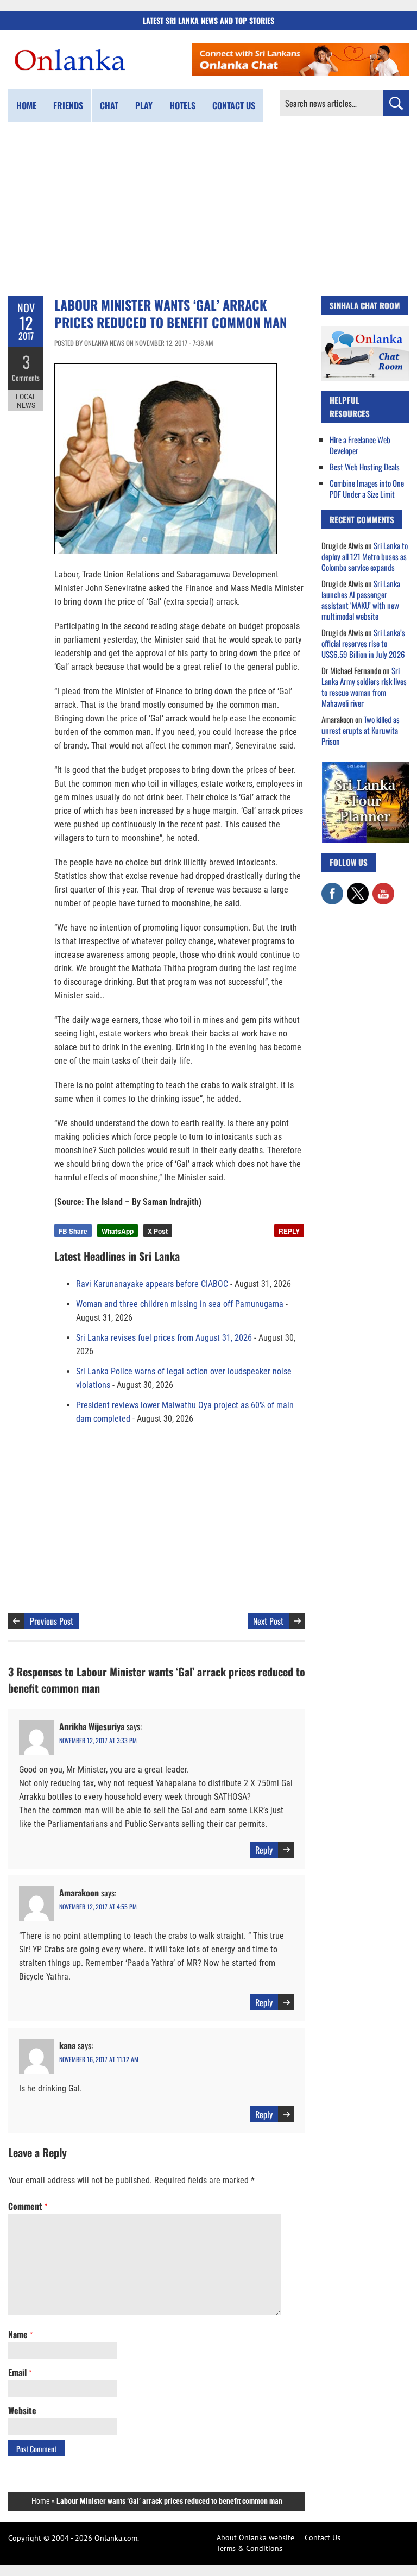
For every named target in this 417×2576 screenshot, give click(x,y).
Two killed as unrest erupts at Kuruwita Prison (361, 730)
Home (26, 105)
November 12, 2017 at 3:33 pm (98, 1740)
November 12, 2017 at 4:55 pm (98, 1906)
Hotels (182, 105)
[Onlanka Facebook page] (332, 888)
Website (22, 2410)
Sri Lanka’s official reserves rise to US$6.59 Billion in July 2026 (363, 643)
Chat (109, 105)
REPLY (289, 1231)
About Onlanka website (255, 2537)
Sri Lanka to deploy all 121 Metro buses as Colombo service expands (365, 556)
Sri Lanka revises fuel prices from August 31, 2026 (164, 1338)
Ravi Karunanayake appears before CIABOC (152, 1284)
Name (20, 2334)
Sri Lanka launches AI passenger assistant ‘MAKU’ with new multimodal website (361, 600)
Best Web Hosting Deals (365, 467)
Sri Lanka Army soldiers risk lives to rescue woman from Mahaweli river (364, 687)
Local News (26, 401)
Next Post (268, 1621)
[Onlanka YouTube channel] (383, 888)
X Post (158, 1231)
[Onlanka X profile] (358, 888)
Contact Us (323, 2537)
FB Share (73, 1231)
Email (20, 2372)
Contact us (234, 105)
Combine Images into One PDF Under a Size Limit (367, 488)
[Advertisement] (208, 209)
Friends (68, 105)
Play (144, 105)
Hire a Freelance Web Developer (360, 445)
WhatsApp (118, 1231)
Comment (28, 2206)
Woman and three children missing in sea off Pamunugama (180, 1304)
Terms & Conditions (249, 2548)
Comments (26, 378)
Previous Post (52, 1621)
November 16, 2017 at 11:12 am (99, 2059)
